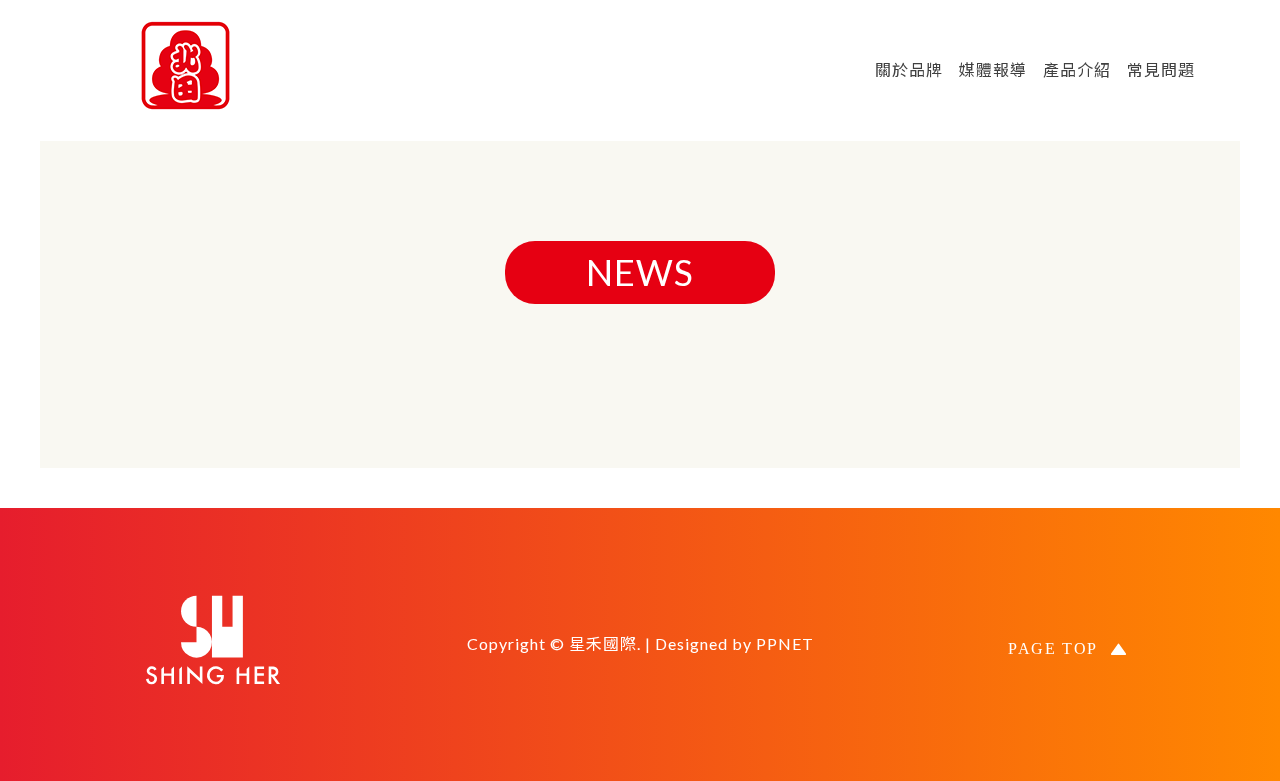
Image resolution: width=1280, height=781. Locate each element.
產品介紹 (1077, 69)
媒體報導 (993, 69)
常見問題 (1161, 69)
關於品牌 (909, 69)
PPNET (785, 643)
